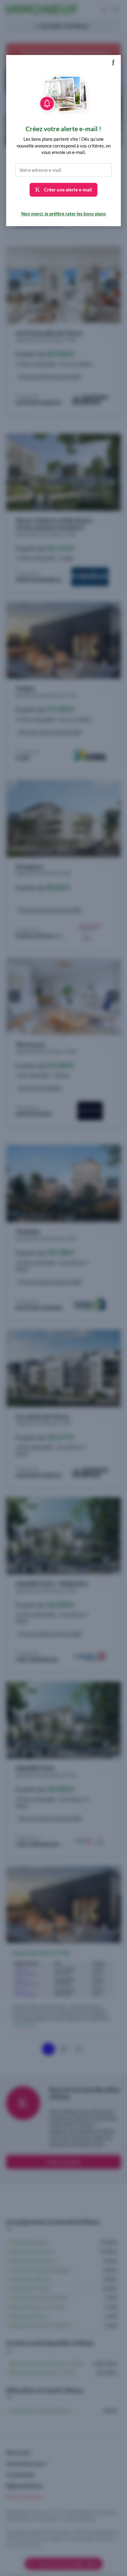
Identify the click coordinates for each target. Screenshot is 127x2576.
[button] (113, 63)
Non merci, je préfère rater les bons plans (64, 214)
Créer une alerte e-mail (68, 190)
